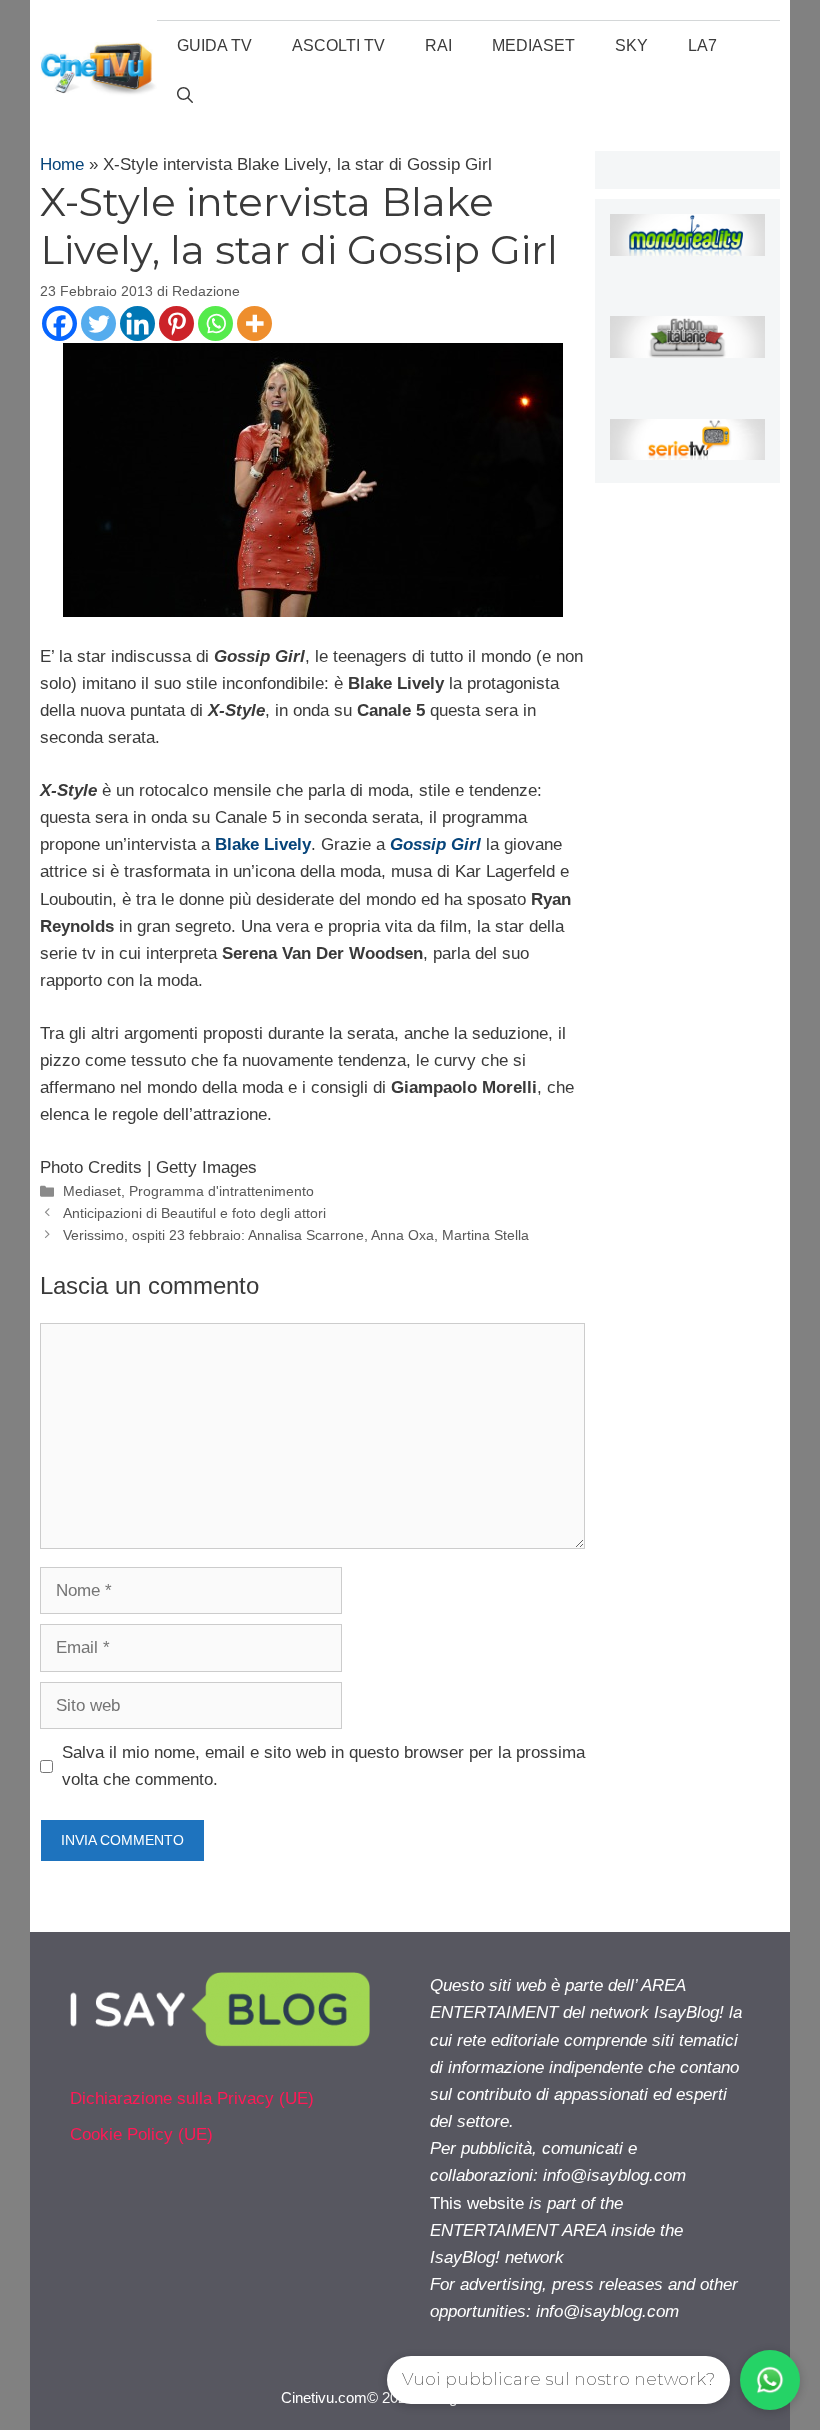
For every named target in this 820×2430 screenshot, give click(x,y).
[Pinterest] (176, 323)
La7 (702, 45)
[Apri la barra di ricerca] (185, 96)
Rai (438, 45)
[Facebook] (59, 323)
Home (62, 164)
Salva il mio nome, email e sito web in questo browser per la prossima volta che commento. (323, 1766)
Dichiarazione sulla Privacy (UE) (192, 2098)
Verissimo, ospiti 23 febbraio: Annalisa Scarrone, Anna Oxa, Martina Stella (296, 1235)
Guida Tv (214, 45)
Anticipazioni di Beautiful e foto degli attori (194, 1213)
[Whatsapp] (215, 323)
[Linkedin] (137, 323)
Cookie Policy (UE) (141, 2134)
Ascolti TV (338, 45)
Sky (631, 45)
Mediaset (533, 45)
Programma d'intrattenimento (221, 1191)
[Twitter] (98, 323)
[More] (254, 323)
